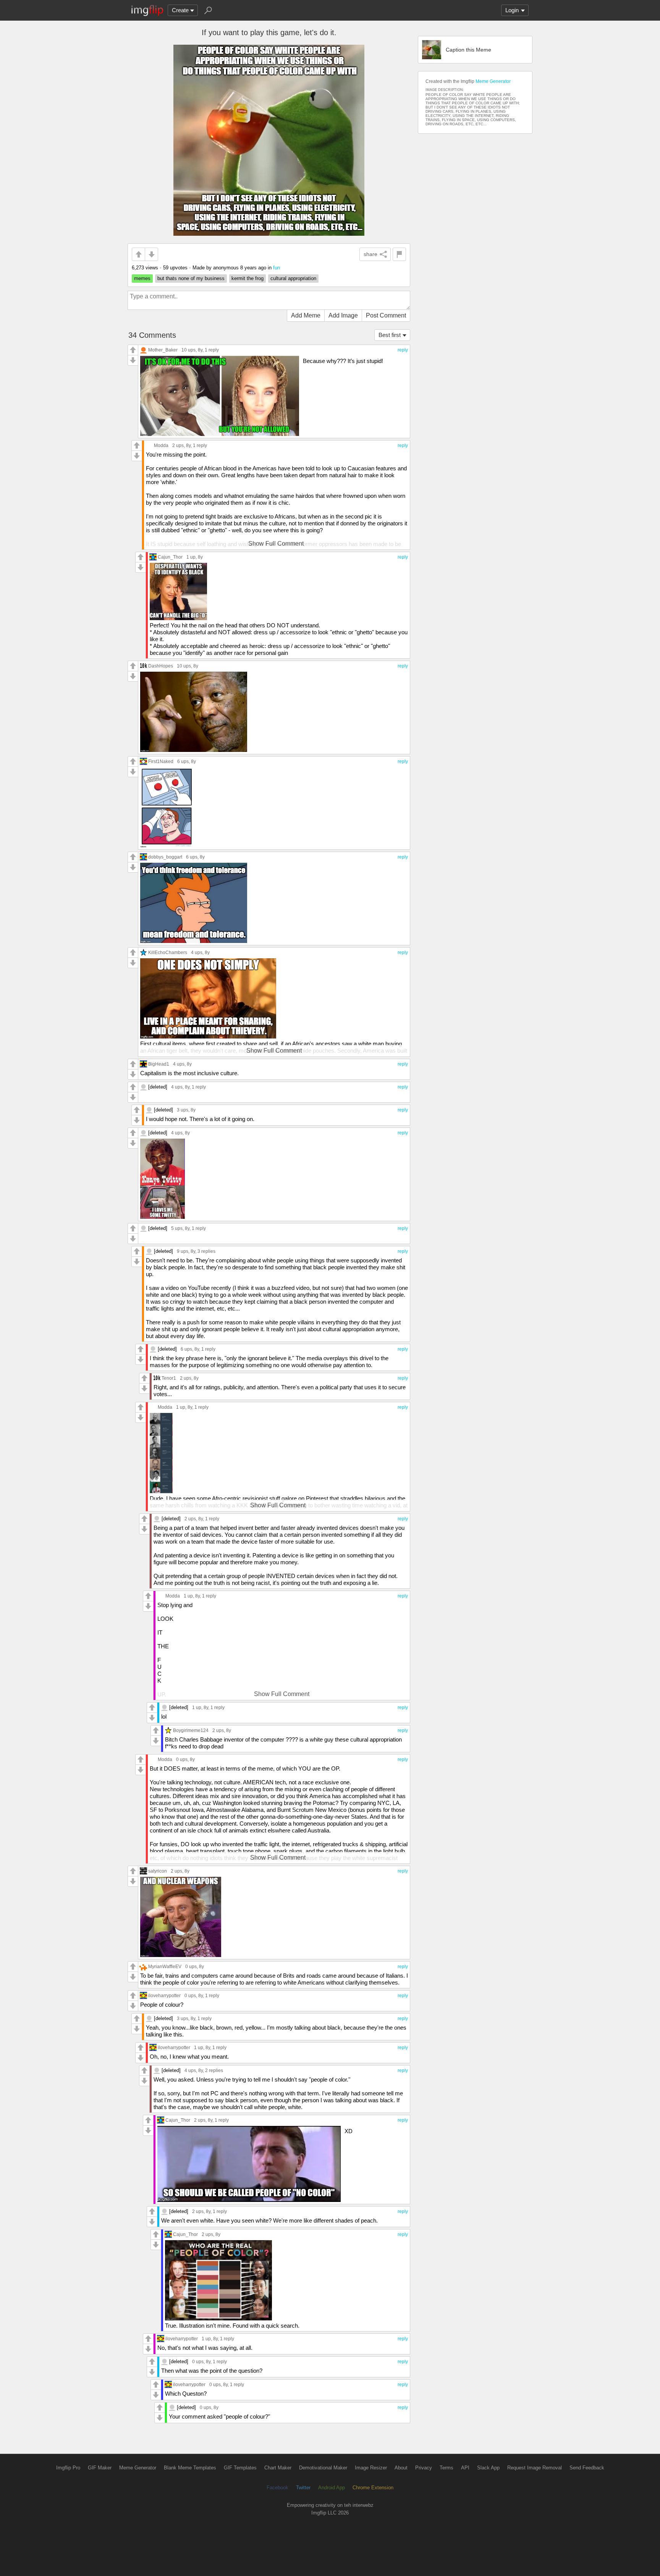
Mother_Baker (163, 350)
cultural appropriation (293, 278)
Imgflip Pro (68, 2468)
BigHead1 (159, 1064)
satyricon (158, 1871)
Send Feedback (587, 2468)
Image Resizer (371, 2468)
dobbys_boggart (165, 857)
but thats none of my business (191, 278)
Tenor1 (169, 1378)
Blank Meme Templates (190, 2468)
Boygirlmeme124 (191, 1730)
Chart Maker (278, 2468)
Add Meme (306, 315)
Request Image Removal (535, 2468)
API (465, 2468)
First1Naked (161, 761)
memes (142, 278)
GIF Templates (240, 2468)
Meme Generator (493, 81)
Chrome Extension (373, 2488)
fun (277, 268)
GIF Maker (100, 2468)
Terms (446, 2468)
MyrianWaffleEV (165, 1966)
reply (403, 350)
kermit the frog (247, 278)
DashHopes (161, 666)
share (370, 254)
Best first (390, 335)
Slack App (488, 2468)
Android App (332, 2488)
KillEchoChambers (168, 952)
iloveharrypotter (164, 1995)
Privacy (424, 2468)
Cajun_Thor (170, 557)
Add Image (343, 315)
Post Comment (386, 315)
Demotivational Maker (323, 2468)
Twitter (303, 2488)
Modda (161, 445)
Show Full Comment (276, 544)
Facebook (277, 2488)
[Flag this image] (399, 254)
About (401, 2468)
